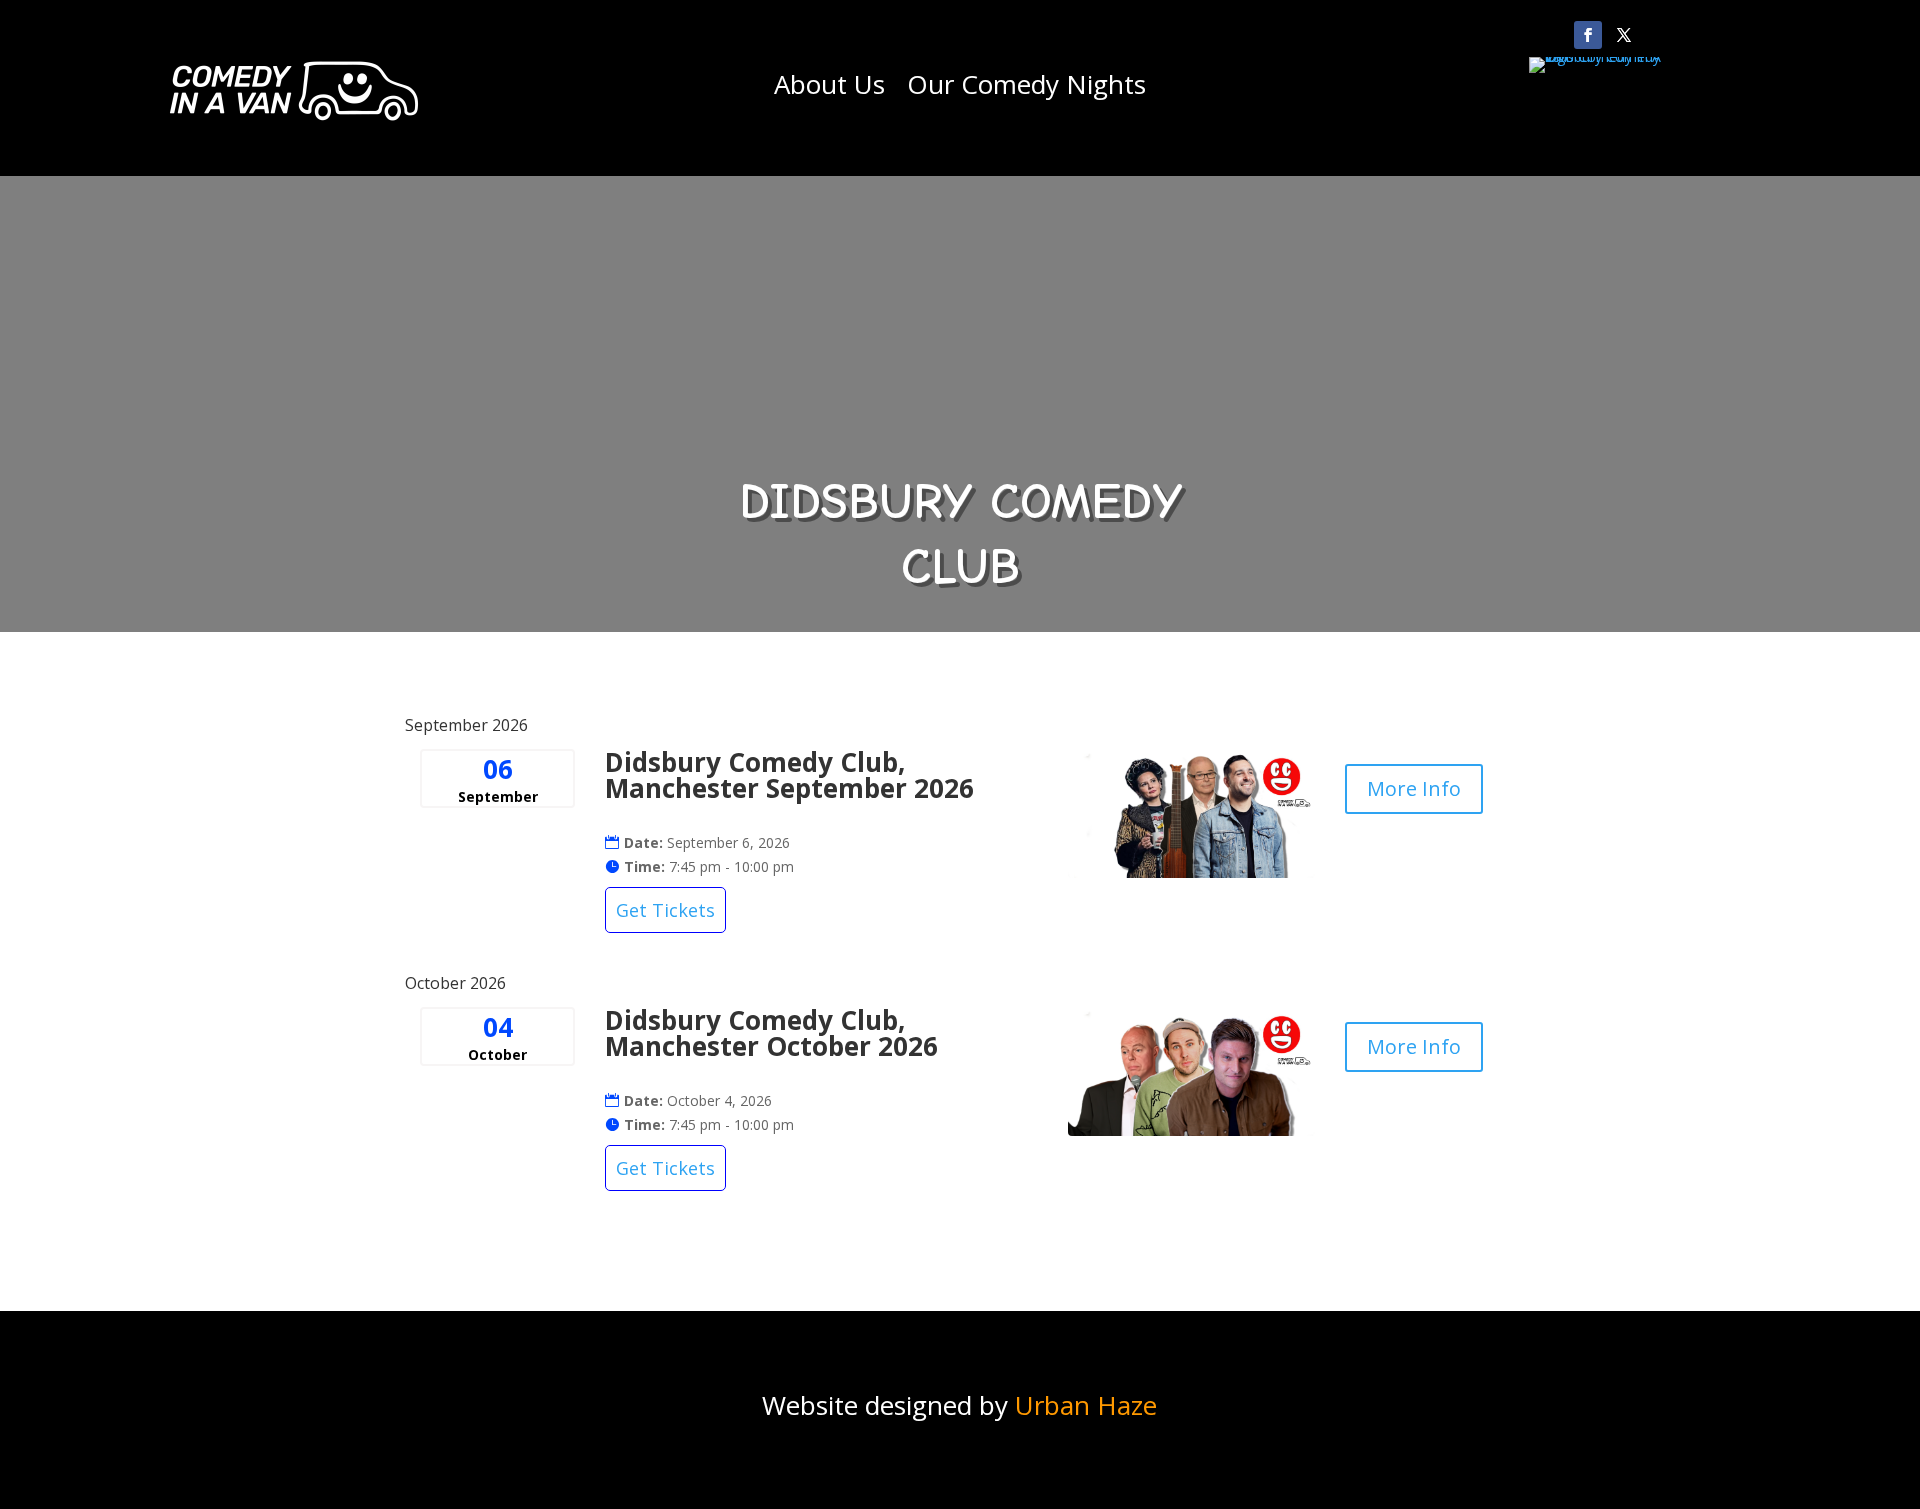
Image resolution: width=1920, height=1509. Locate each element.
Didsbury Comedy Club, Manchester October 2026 (771, 1033)
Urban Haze (1086, 1405)
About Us (829, 88)
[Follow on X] (1624, 35)
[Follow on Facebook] (1588, 35)
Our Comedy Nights (1026, 88)
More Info (1414, 788)
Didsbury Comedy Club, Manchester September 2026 (789, 775)
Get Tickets (665, 910)
